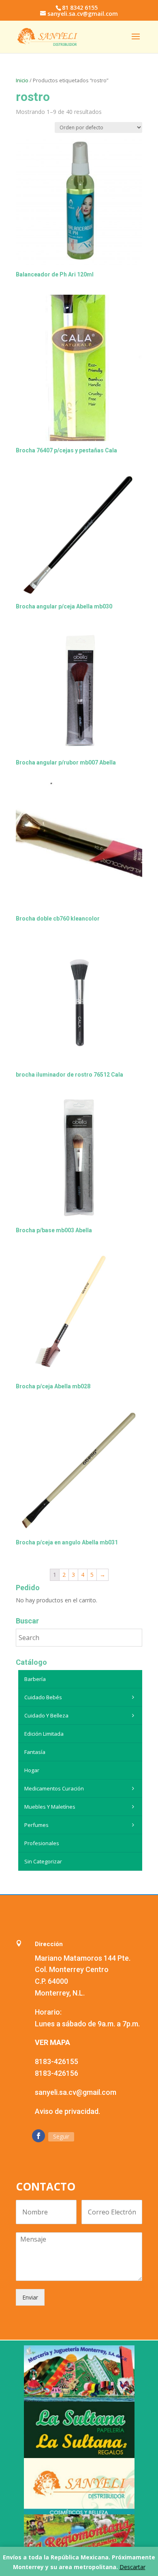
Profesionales (42, 1843)
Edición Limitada (44, 1734)
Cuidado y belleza (46, 1715)
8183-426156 (57, 2073)
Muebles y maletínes (50, 1807)
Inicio (22, 80)
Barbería (35, 1679)
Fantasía (35, 1752)
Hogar (32, 1770)
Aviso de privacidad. (67, 2111)
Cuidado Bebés (43, 1697)
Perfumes (36, 1825)
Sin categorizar (43, 1861)
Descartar (132, 2567)
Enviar (30, 2297)
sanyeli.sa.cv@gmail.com (76, 2092)
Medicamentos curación (54, 1788)
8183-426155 (57, 2061)
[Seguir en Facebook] (38, 2136)
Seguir (61, 2136)
